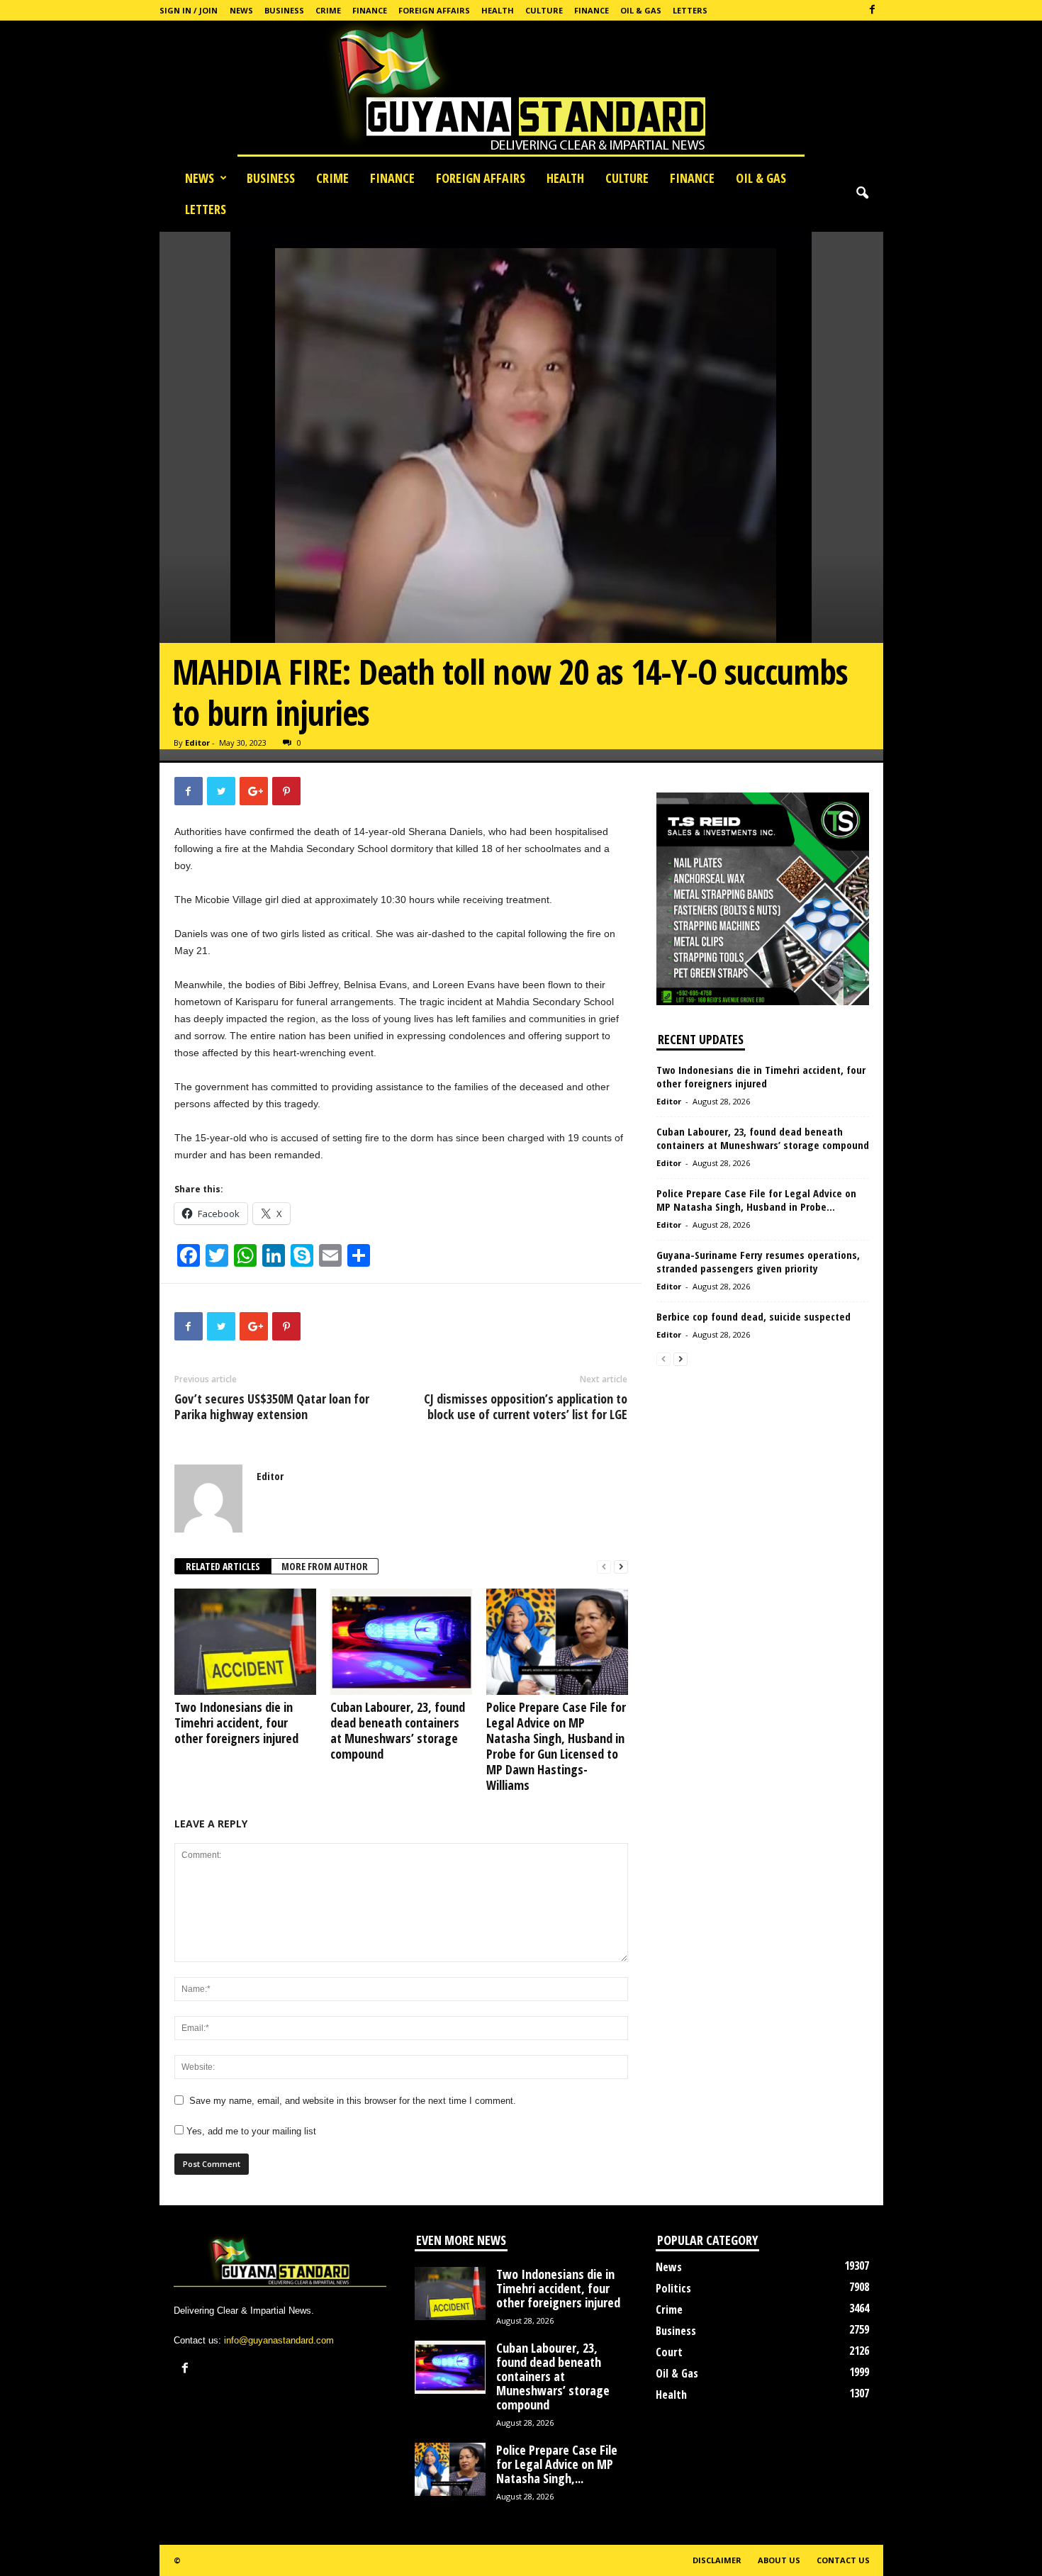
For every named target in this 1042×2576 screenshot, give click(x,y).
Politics (673, 2288)
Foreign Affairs (434, 10)
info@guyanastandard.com (279, 2340)
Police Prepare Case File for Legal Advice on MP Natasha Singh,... (557, 2464)
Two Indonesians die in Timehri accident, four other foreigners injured (236, 1723)
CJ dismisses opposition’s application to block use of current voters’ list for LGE (526, 1406)
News (241, 10)
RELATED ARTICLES (223, 1566)
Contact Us (843, 2560)
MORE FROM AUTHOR (325, 1566)
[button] (862, 194)
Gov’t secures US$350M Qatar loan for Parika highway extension (272, 1406)
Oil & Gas (641, 10)
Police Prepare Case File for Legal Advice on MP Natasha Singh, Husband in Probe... (756, 1200)
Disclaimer (717, 2560)
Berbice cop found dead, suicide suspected (754, 1316)
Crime (328, 10)
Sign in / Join (189, 10)
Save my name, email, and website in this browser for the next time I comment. (353, 2101)
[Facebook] (873, 10)
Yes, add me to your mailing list (250, 2131)
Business (284, 10)
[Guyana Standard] (521, 91)
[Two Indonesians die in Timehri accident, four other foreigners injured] (245, 1642)
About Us (779, 2560)
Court (669, 2352)
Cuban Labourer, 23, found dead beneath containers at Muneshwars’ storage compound (398, 1730)
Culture (544, 10)
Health (498, 10)
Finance (370, 10)
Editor (197, 743)
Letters (690, 10)
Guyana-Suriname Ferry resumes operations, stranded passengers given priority (758, 1261)
